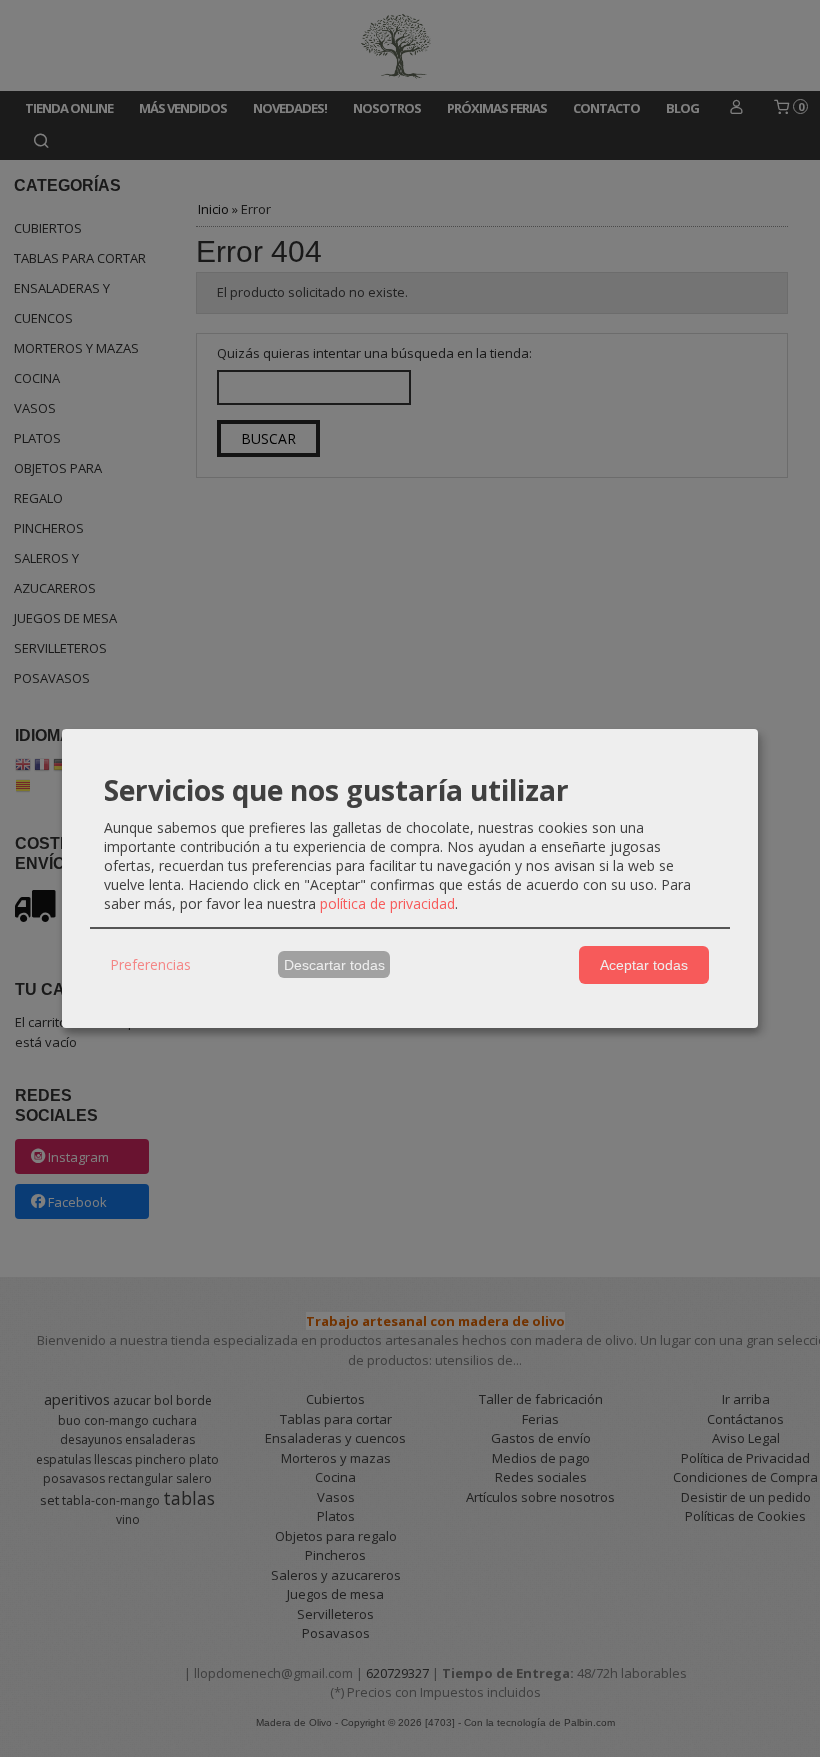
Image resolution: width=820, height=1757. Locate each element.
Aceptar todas (644, 965)
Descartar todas (334, 965)
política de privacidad (387, 903)
